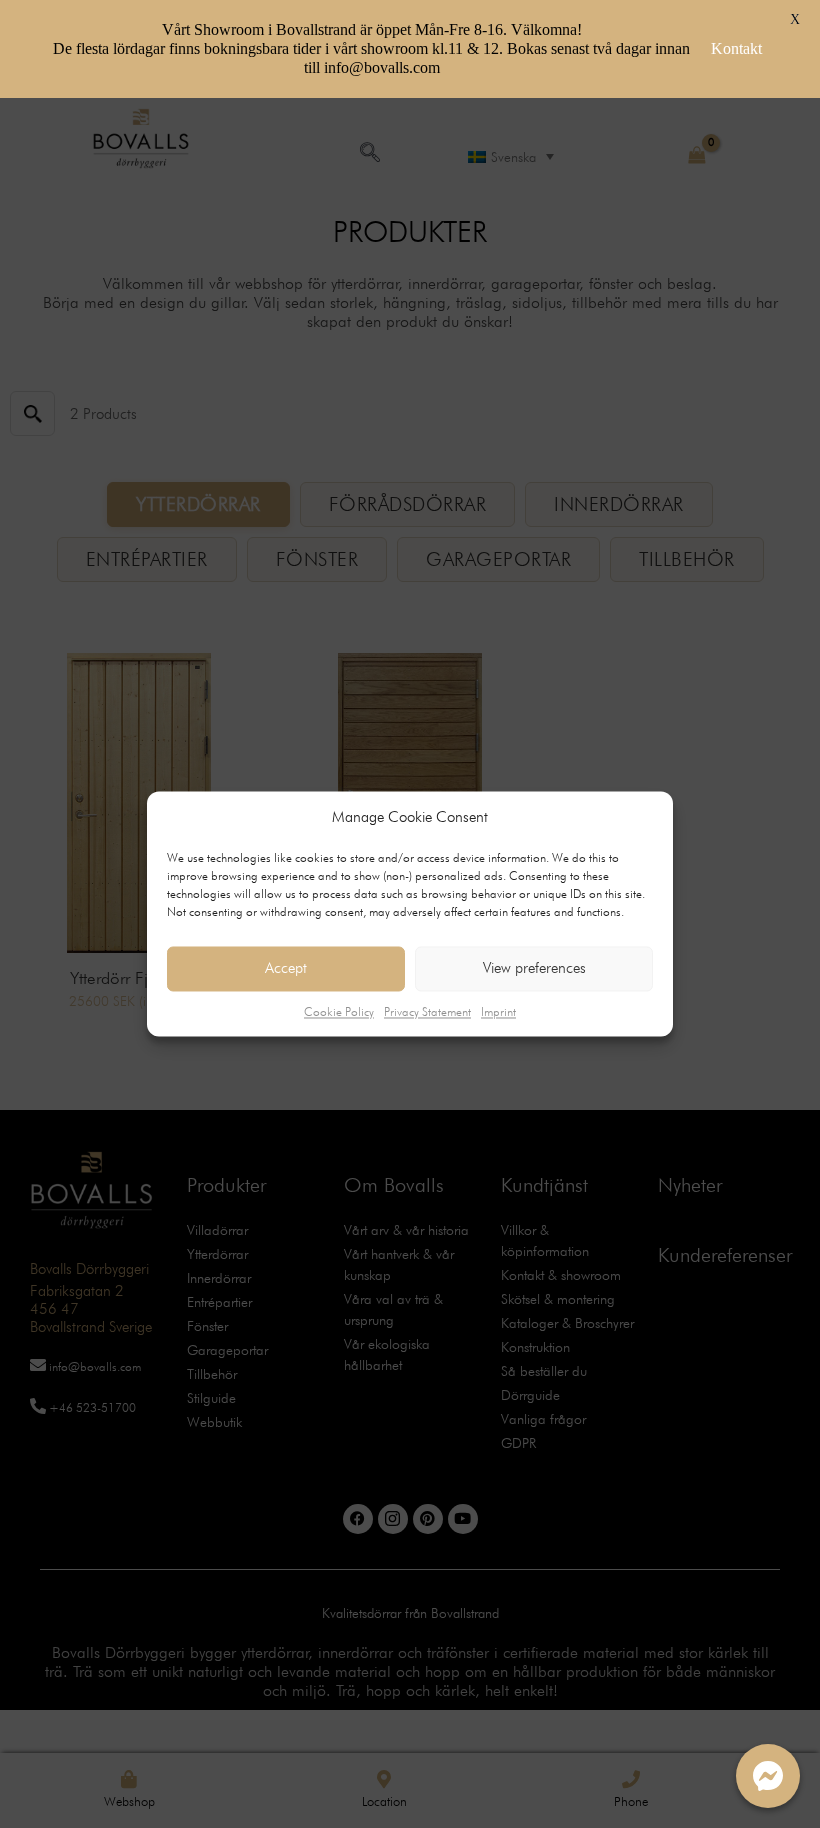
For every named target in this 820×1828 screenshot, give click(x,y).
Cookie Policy (339, 1011)
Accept (286, 968)
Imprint (498, 1011)
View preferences (534, 968)
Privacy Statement (427, 1011)
